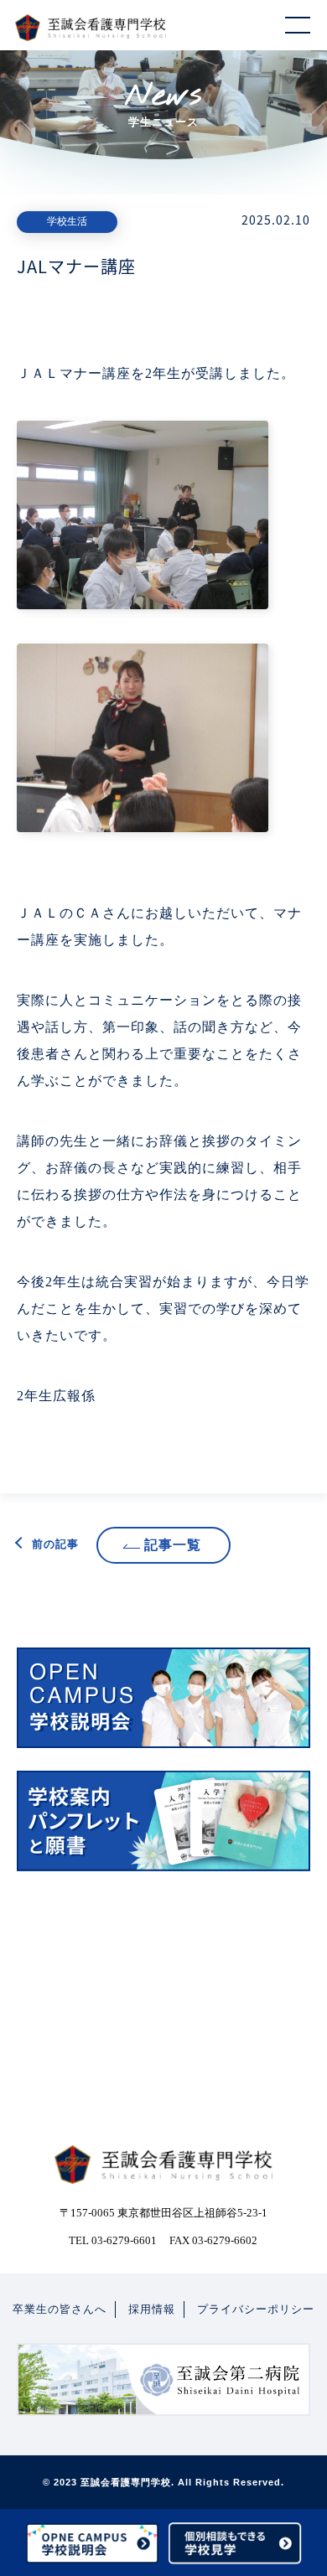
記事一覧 (173, 1545)
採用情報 (152, 2309)
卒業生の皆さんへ (60, 2309)
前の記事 (55, 1544)
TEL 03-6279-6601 (113, 2240)
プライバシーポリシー (256, 2309)
